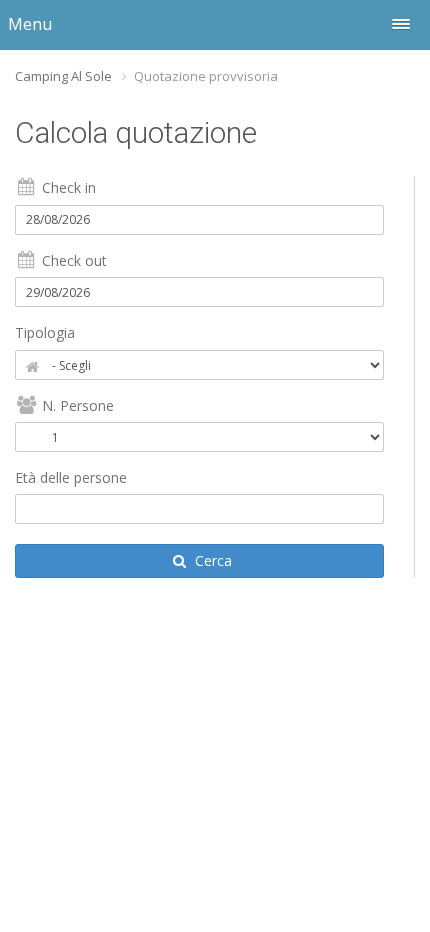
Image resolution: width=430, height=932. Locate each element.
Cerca (211, 560)
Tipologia (45, 332)
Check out (72, 260)
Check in (67, 187)
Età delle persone (71, 477)
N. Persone (76, 405)
